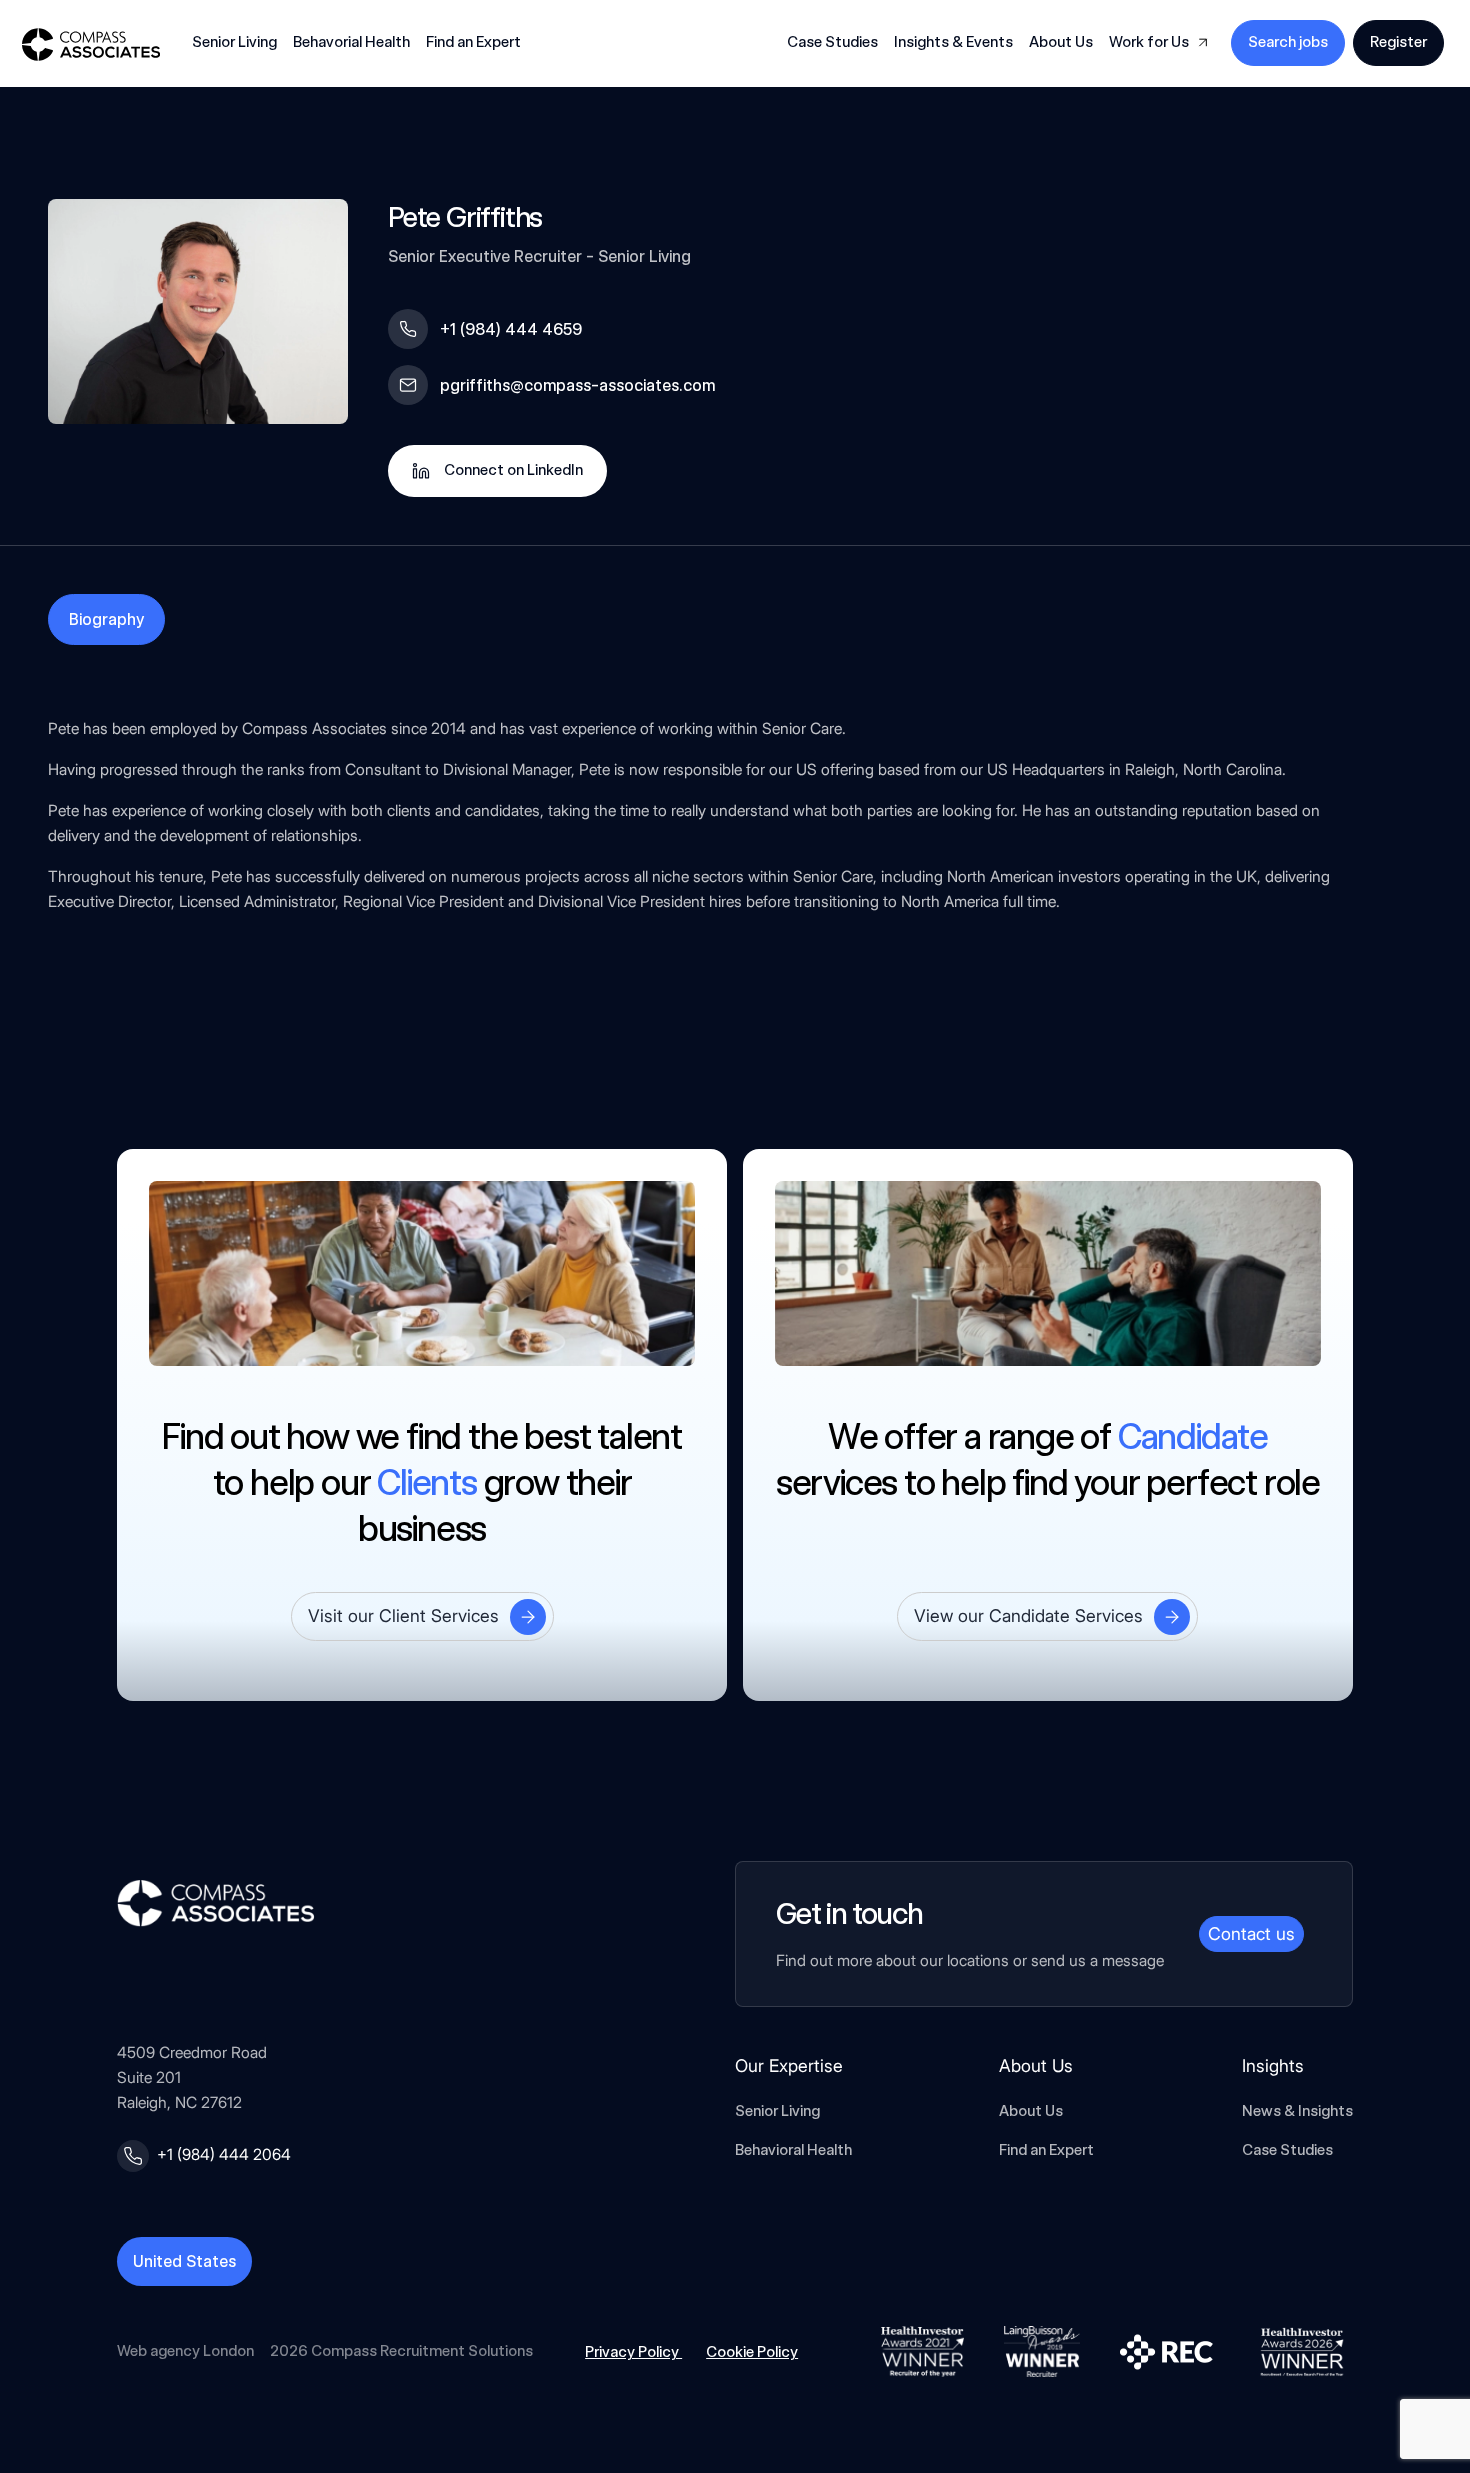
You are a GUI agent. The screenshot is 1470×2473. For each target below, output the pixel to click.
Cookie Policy (752, 2352)
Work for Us (1149, 42)
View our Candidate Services (1028, 1615)
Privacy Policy (633, 2352)
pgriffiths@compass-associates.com (577, 385)
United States (184, 2261)
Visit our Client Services (403, 1615)
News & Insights (1297, 2111)
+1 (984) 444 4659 (511, 329)
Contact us (1251, 1933)
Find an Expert (473, 42)
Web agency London (185, 2351)
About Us (1031, 2111)
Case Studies (832, 42)
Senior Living (777, 2111)
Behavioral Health (793, 2150)
